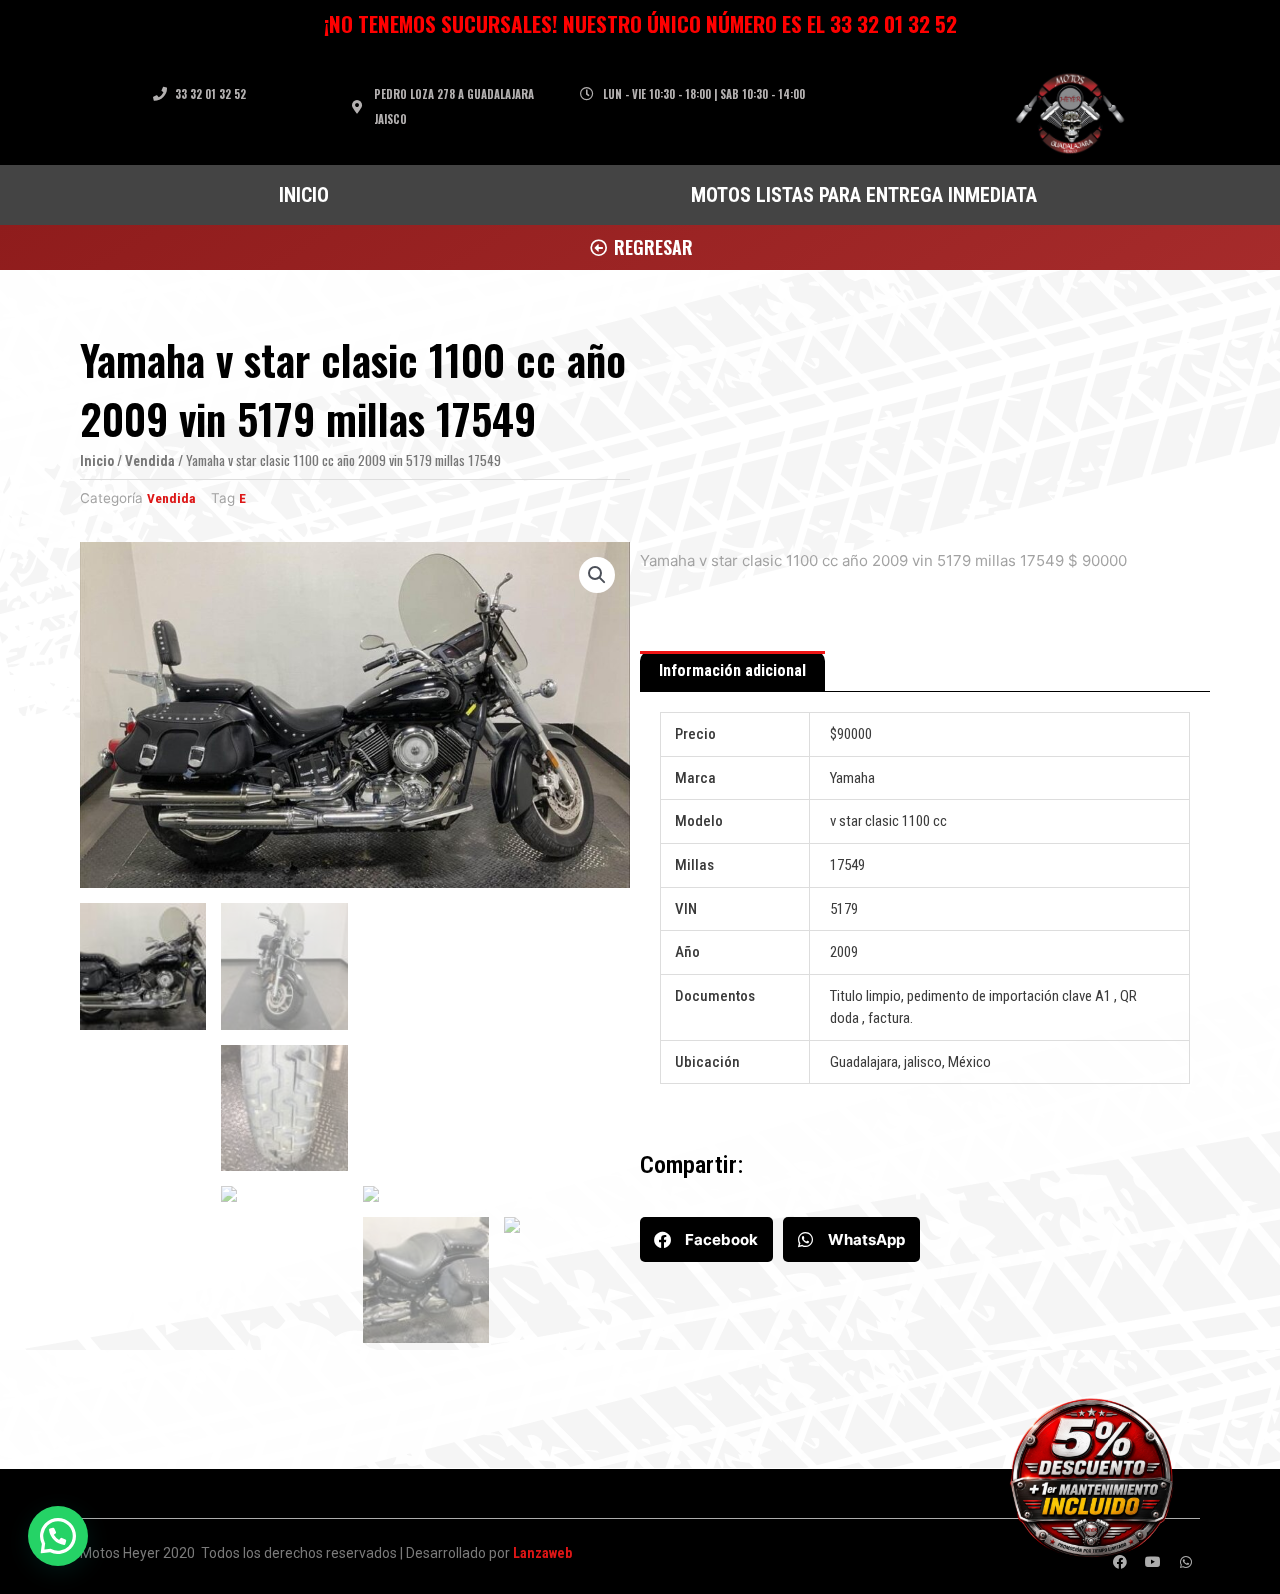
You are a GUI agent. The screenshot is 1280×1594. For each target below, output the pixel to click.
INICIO (304, 195)
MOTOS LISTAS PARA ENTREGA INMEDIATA (864, 195)
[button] (706, 1239)
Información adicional (732, 670)
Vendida (150, 461)
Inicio (97, 461)
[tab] (732, 672)
